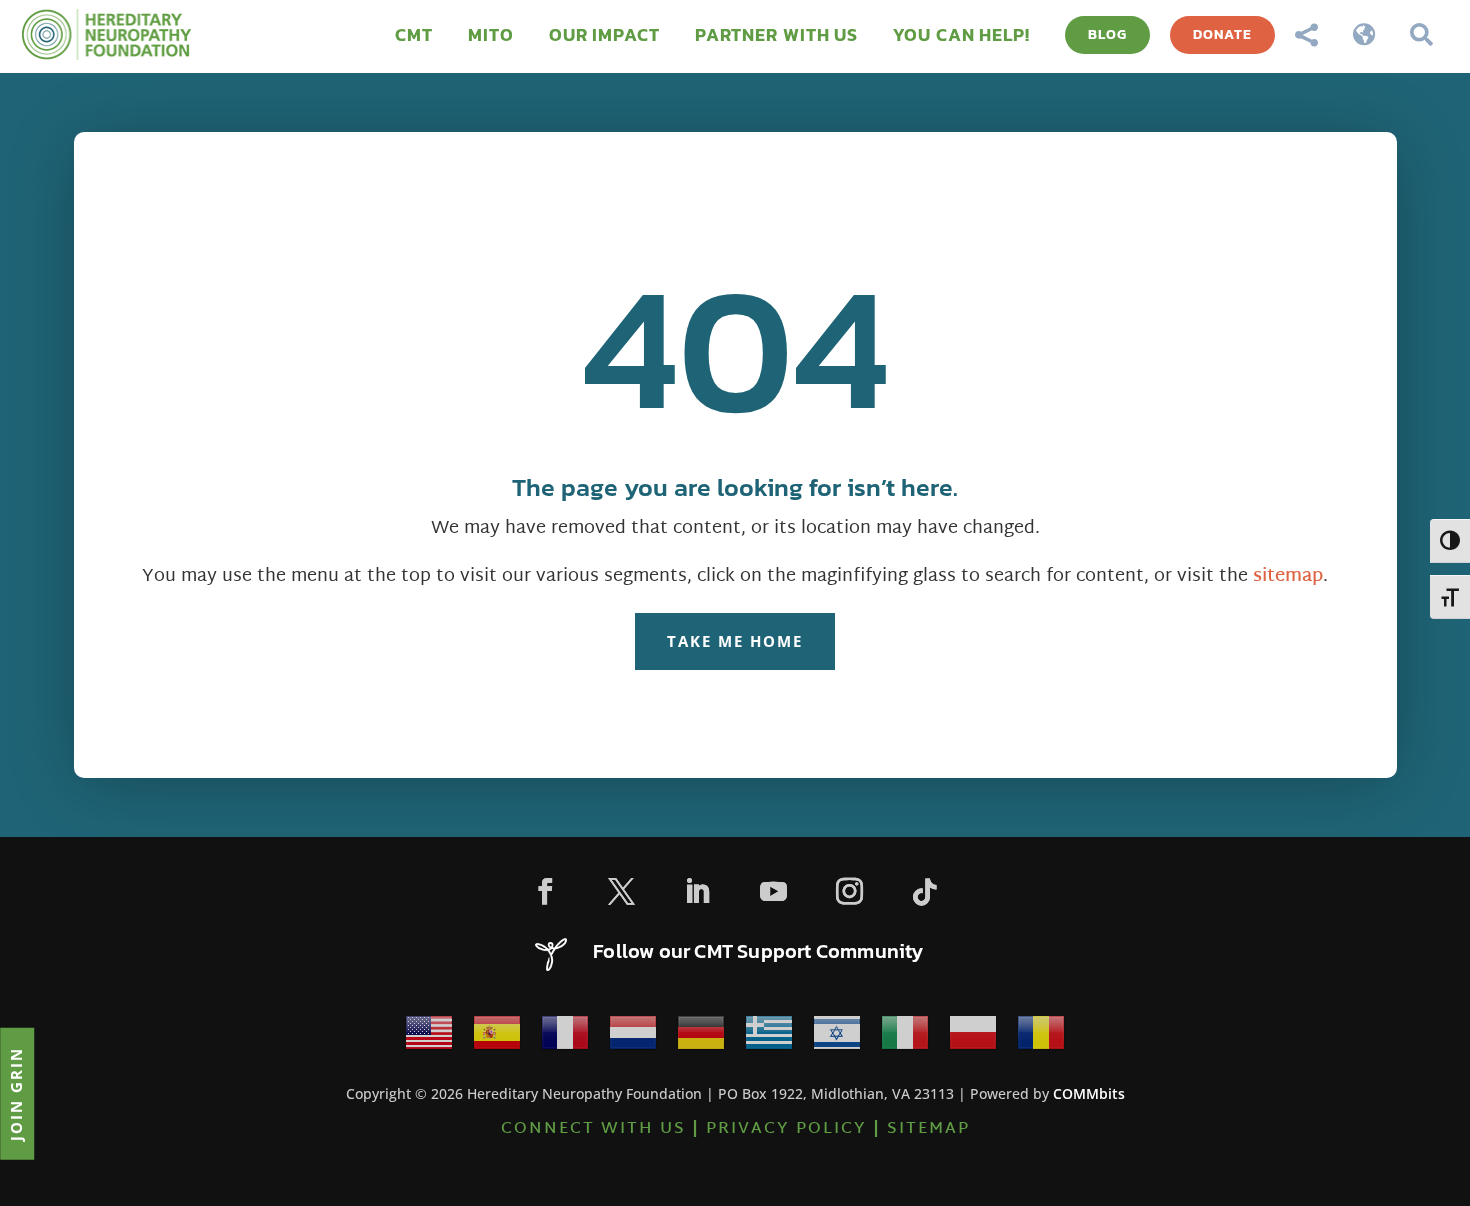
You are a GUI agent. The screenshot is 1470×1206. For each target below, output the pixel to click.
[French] (565, 1038)
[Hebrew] (837, 1038)
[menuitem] (414, 35)
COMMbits (1089, 1093)
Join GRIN (16, 1093)
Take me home (735, 641)
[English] (429, 1038)
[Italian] (905, 1038)
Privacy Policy (786, 1129)
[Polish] (973, 1038)
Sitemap (928, 1129)
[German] (701, 1038)
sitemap (1288, 576)
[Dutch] (633, 1038)
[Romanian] (1041, 1038)
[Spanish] (497, 1038)
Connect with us (593, 1129)
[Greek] (769, 1038)
